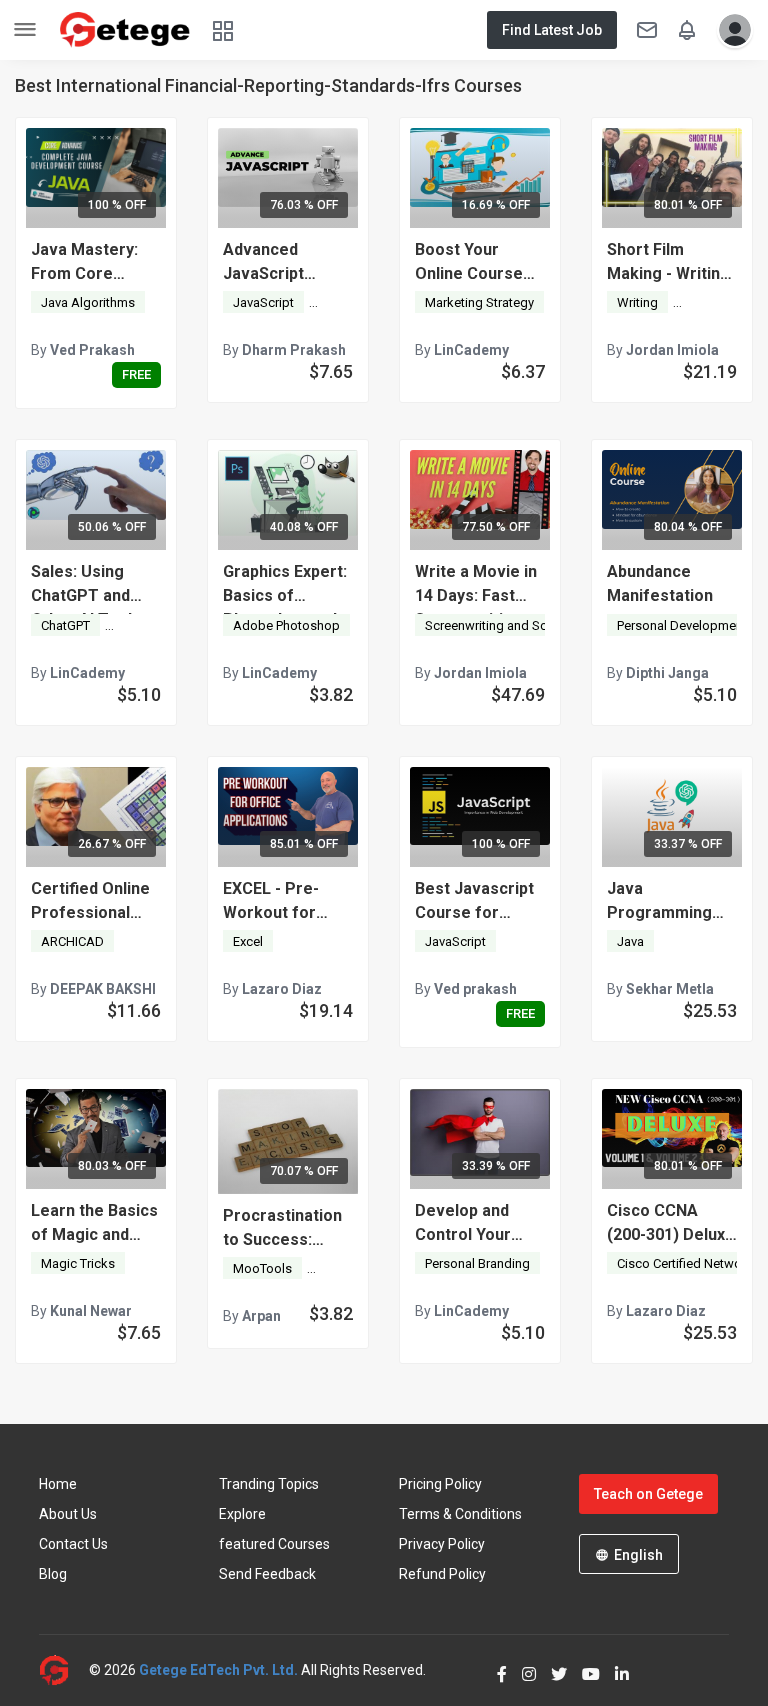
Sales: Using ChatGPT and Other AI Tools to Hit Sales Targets (96, 585)
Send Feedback (267, 1574)
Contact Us (73, 1544)
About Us (68, 1514)
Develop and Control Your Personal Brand (473, 1224)
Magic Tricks (78, 1263)
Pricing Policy (440, 1484)
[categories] (223, 29)
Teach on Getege (648, 1494)
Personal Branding (477, 1263)
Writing (637, 302)
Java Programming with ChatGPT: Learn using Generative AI (660, 902)
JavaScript (263, 302)
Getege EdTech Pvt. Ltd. (218, 1670)
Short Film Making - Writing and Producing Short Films (668, 263)
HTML (334, 1268)
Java (630, 941)
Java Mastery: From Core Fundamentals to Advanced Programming (94, 263)
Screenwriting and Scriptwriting (515, 625)
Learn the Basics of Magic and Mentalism (94, 1224)
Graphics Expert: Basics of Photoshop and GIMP (285, 585)
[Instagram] (521, 1670)
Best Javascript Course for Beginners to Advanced (474, 902)
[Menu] (25, 30)
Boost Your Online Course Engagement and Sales (478, 263)
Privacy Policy (442, 1544)
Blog (53, 1574)
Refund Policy (442, 1574)
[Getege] (64, 1670)
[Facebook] (494, 1670)
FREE (136, 374)
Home (58, 1484)
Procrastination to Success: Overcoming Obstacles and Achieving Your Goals (282, 1229)
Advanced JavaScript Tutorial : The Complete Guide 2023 (283, 263)
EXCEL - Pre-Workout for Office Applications (271, 902)
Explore (242, 1514)
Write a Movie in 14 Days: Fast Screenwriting (476, 585)
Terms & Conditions (460, 1514)
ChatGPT (65, 625)
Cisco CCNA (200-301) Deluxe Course (671, 1224)
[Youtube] (583, 1670)
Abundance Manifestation (660, 583)
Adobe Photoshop (286, 625)
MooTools (262, 1268)
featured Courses (274, 1544)
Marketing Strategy (479, 302)
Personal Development (682, 625)
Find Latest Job (552, 30)
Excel (248, 941)
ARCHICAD (72, 941)
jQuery (337, 302)
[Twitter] (551, 1670)
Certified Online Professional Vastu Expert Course (90, 902)
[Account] (730, 30)
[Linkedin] (614, 1670)
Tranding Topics (269, 1484)
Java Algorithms (88, 302)
